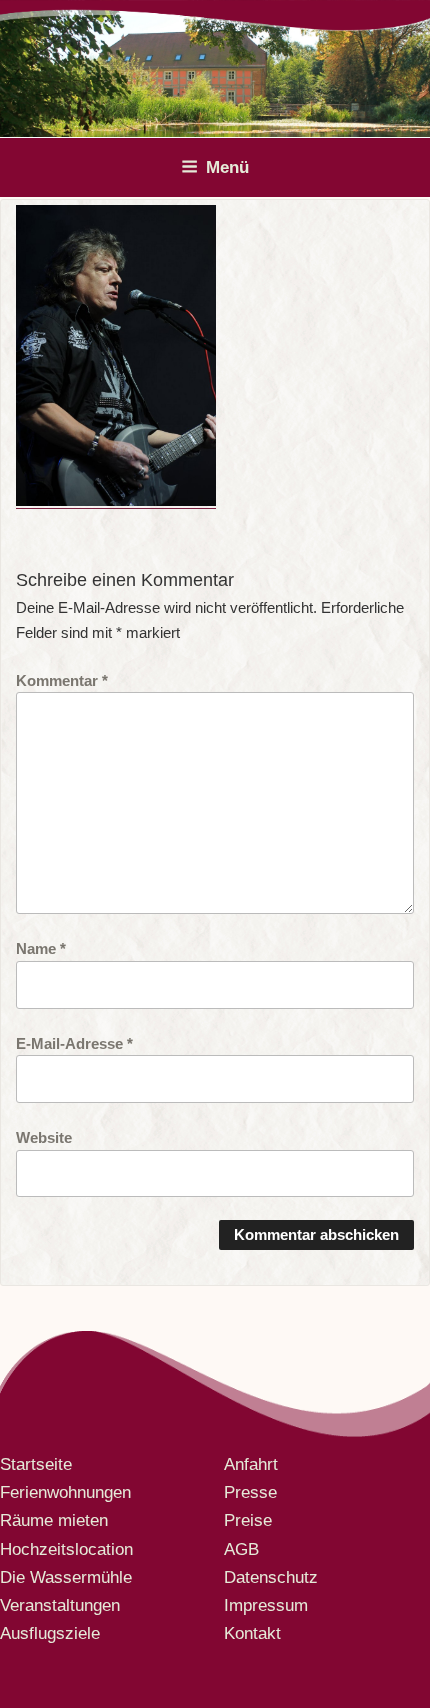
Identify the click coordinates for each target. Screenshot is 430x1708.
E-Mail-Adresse (74, 1043)
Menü (227, 167)
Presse (250, 1492)
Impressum (266, 1605)
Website (44, 1137)
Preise (248, 1520)
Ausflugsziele (50, 1633)
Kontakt (252, 1633)
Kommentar (62, 680)
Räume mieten (54, 1520)
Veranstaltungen (60, 1605)
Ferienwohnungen (65, 1492)
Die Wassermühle (66, 1577)
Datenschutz (271, 1577)
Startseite (36, 1464)
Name (41, 948)
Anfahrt (251, 1464)
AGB (241, 1549)
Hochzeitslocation (66, 1549)
